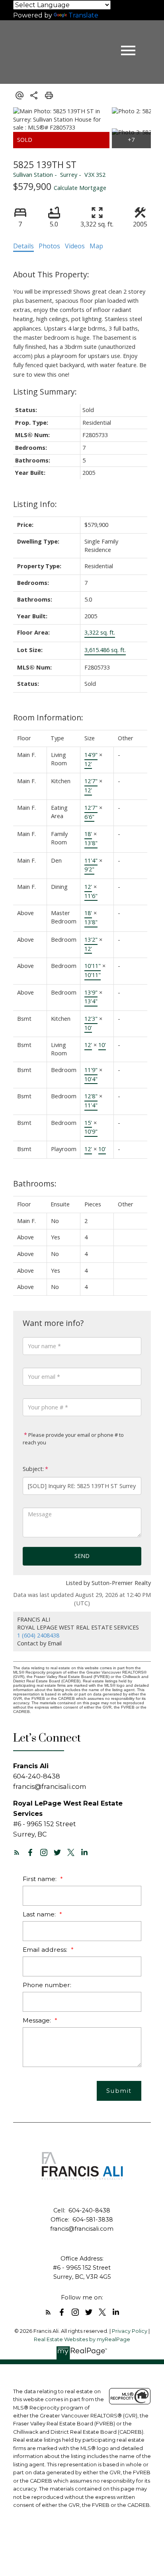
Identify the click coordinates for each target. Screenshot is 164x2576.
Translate (83, 15)
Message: (38, 2020)
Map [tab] (96, 246)
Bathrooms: (35, 1183)
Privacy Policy (130, 2331)
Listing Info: (35, 504)
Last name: (40, 1914)
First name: (40, 1879)
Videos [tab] (75, 246)
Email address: (46, 1950)
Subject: (33, 1469)
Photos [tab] (49, 246)
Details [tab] (23, 246)
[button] (17, 1852)
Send (82, 1556)
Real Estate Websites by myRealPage (82, 2339)
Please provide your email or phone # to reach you (73, 1439)
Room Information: (48, 717)
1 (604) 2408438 (38, 1635)
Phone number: (47, 1985)
